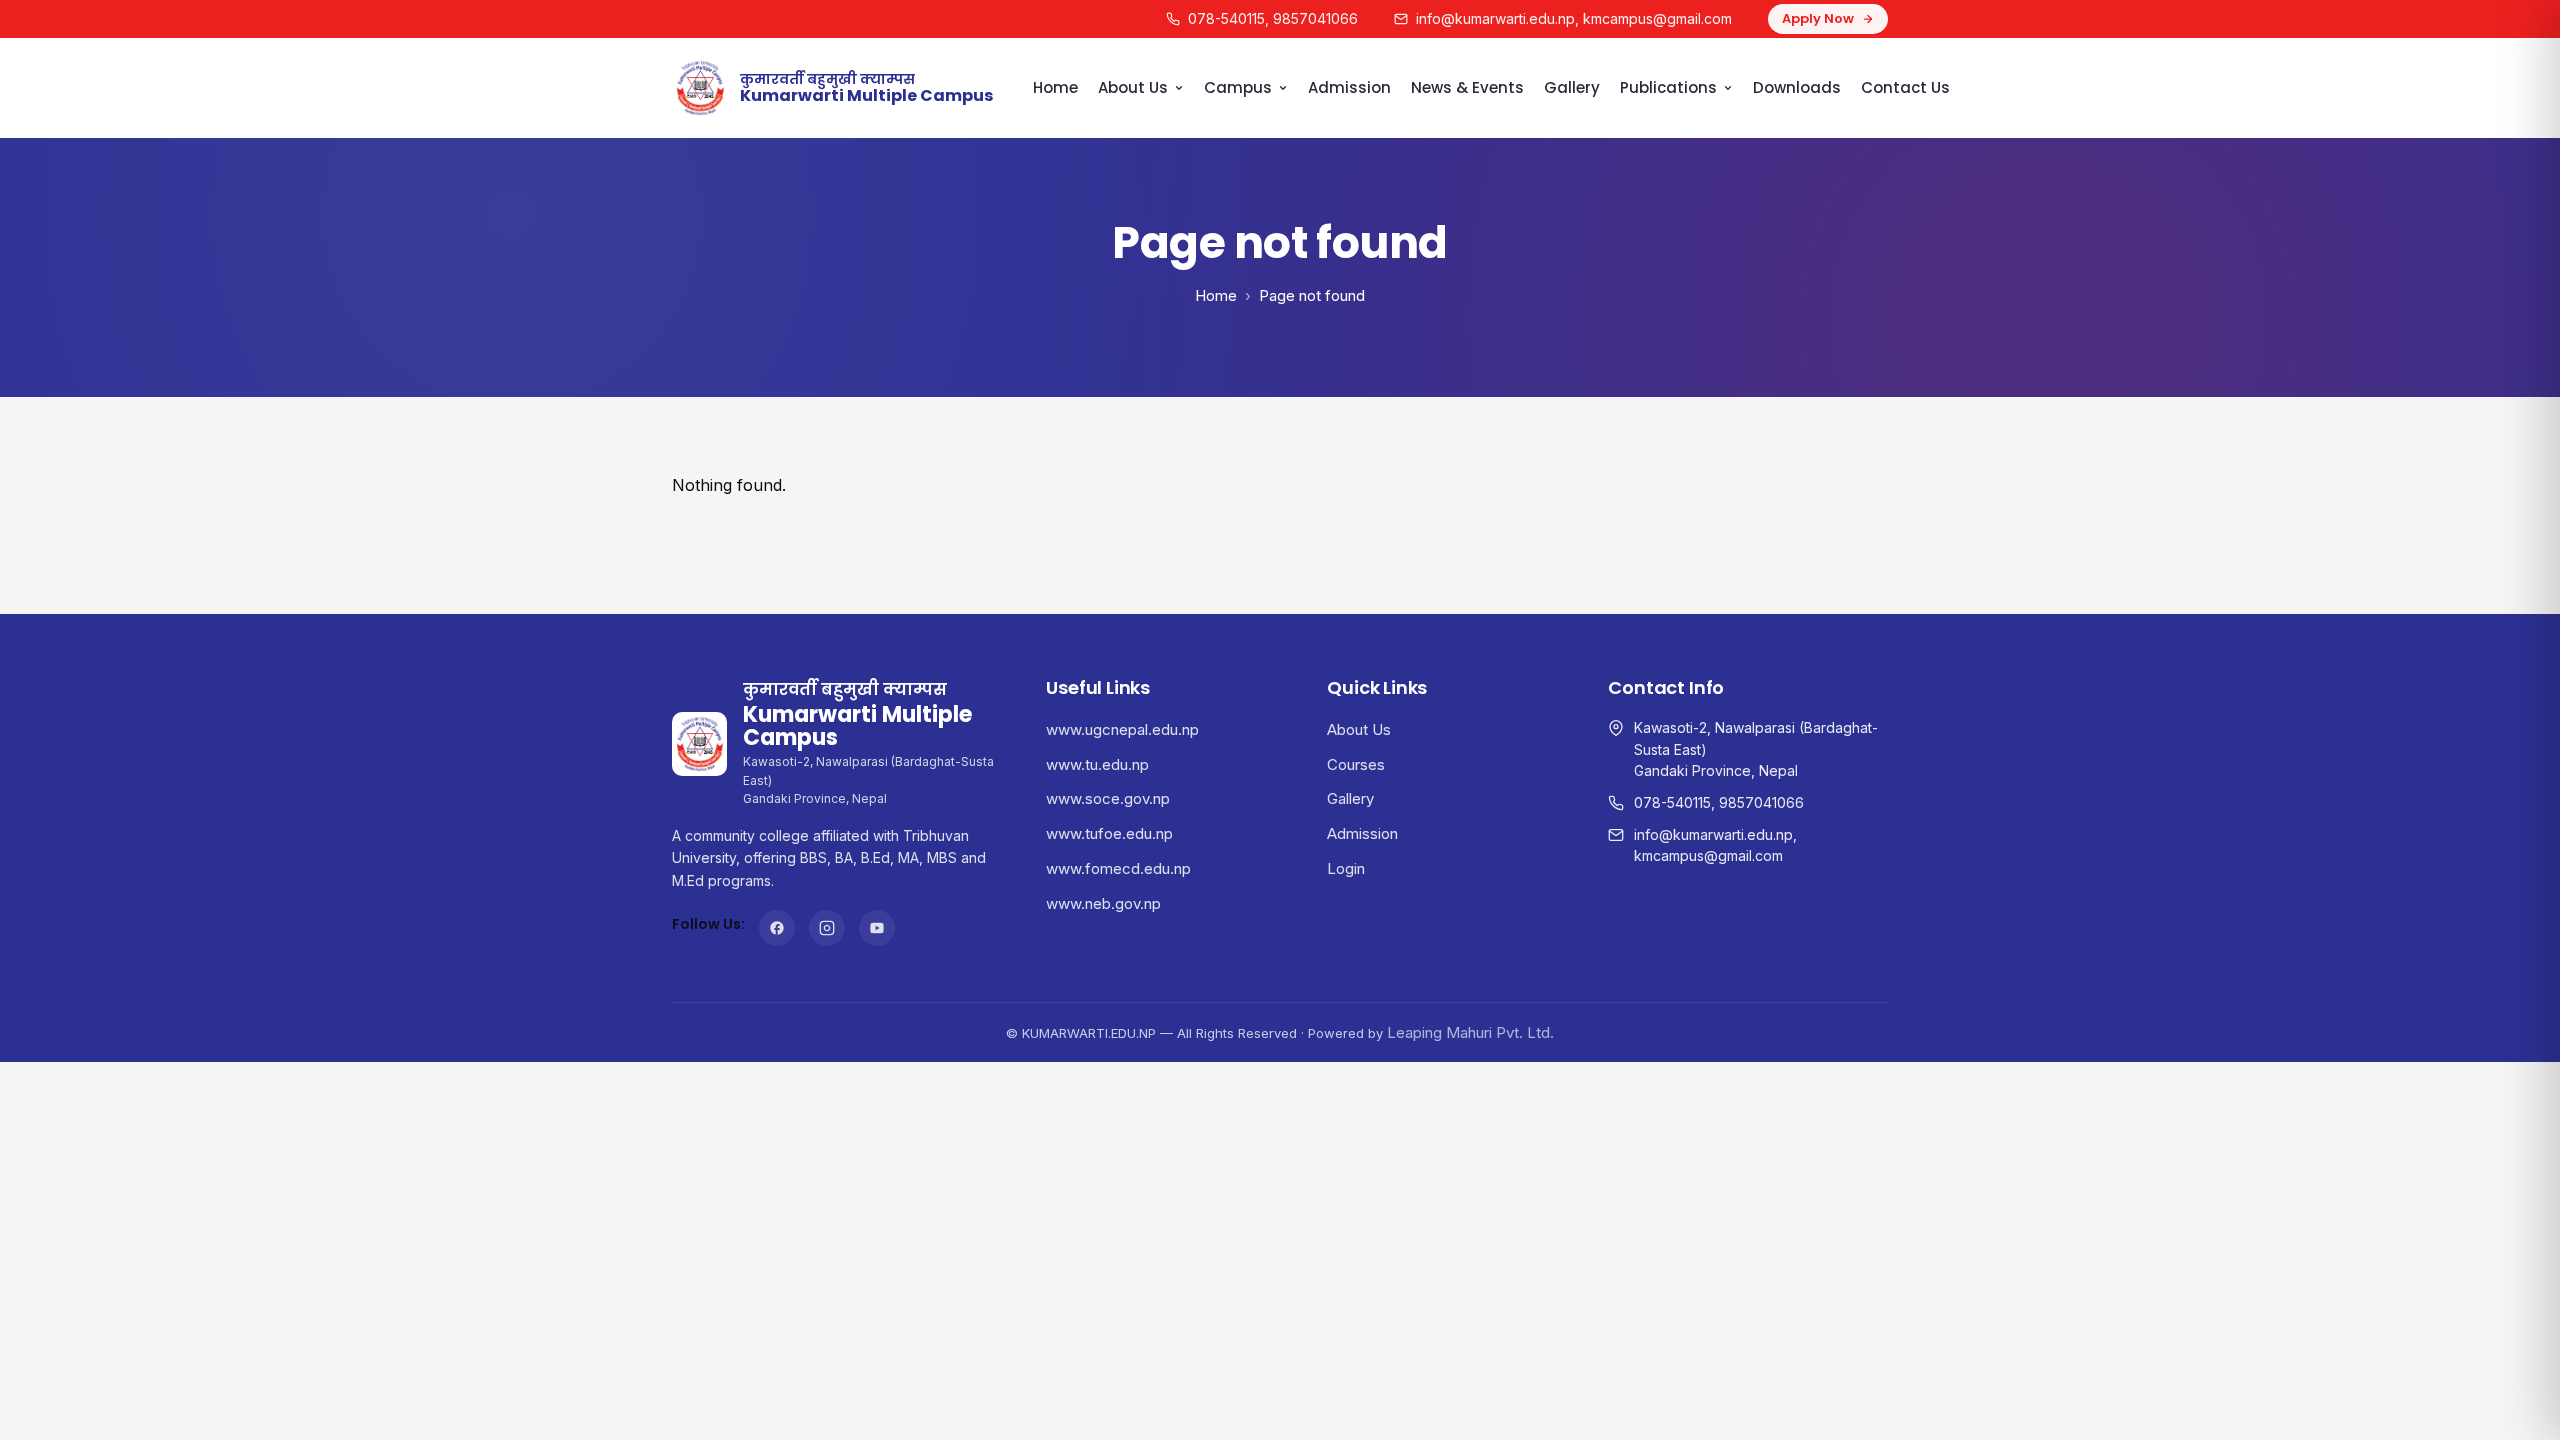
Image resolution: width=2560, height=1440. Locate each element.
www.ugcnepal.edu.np (1122, 729)
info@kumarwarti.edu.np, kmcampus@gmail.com (1574, 18)
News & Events (1467, 87)
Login (1346, 868)
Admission (1349, 87)
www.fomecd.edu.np (1118, 868)
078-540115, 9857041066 (1273, 18)
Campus (1238, 87)
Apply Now (1818, 18)
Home (1055, 87)
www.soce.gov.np (1108, 798)
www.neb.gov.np (1103, 903)
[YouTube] (877, 928)
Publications (1668, 87)
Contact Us (1905, 87)
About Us (1133, 87)
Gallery (1572, 87)
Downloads (1797, 87)
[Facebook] (777, 928)
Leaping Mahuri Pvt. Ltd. (1470, 1032)
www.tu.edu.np (1097, 764)
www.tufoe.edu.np (1109, 833)
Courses (1356, 764)
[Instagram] (827, 928)
